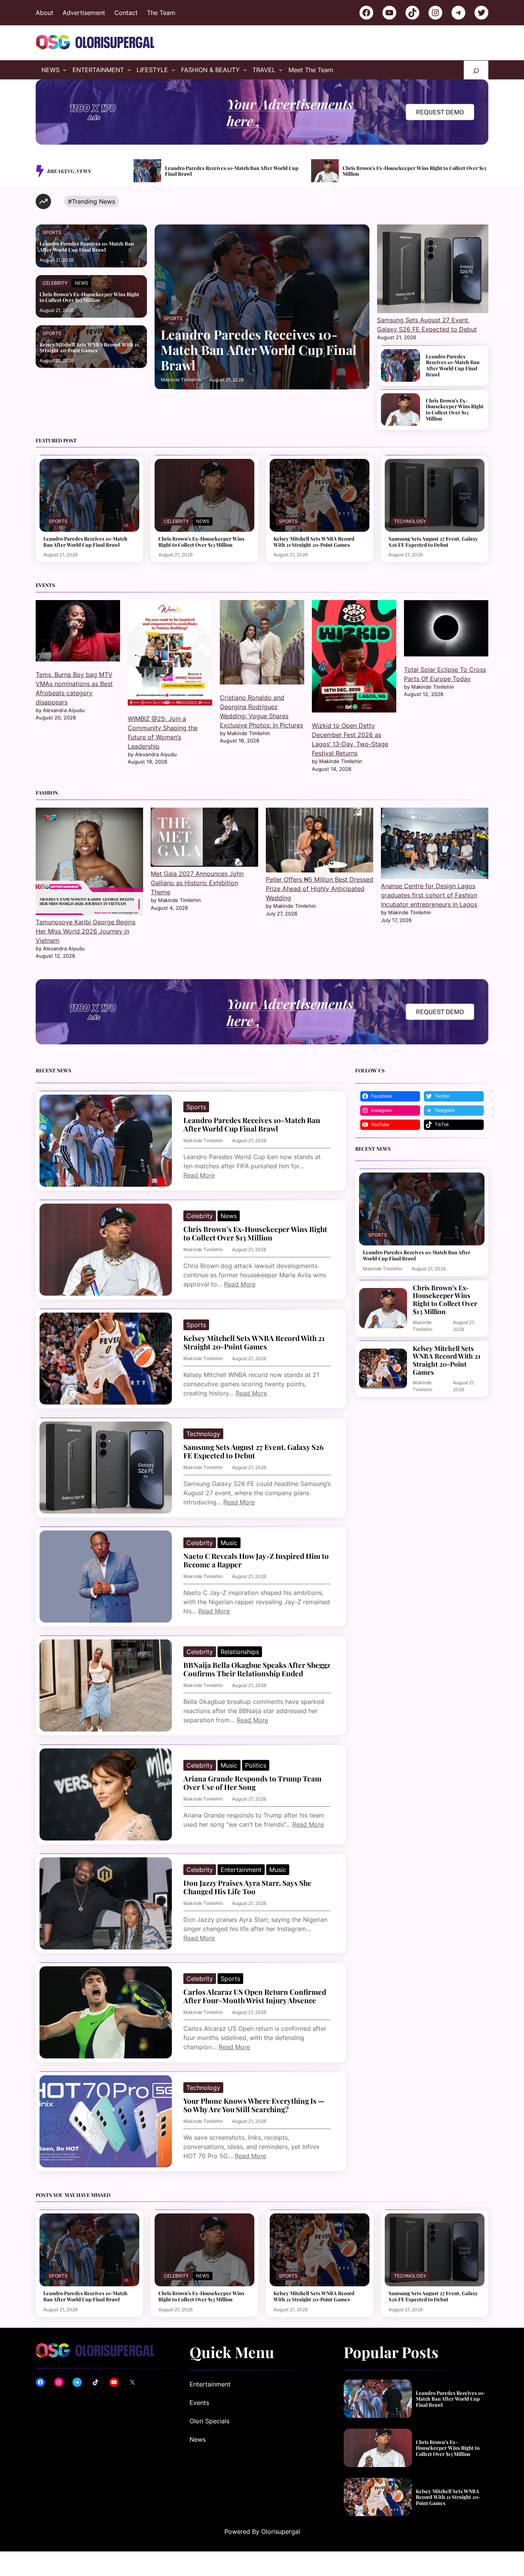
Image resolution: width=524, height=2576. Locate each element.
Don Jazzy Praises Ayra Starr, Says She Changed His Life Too (247, 1887)
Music (229, 1543)
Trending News (93, 201)
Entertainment (241, 1870)
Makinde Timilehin (180, 380)
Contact (126, 13)
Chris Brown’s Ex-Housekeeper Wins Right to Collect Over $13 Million (237, 171)
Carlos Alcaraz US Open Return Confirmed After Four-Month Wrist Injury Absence (255, 1996)
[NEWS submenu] (65, 70)
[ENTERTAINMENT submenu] (129, 70)
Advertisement (84, 13)
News (82, 283)
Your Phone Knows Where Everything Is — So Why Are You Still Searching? (254, 2105)
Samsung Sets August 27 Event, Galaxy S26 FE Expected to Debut (433, 542)
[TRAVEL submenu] (281, 70)
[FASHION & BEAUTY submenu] (245, 70)
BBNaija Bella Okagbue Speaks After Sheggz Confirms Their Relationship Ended (257, 1670)
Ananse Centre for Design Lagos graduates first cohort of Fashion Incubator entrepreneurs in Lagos (429, 895)
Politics (256, 1765)
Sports (52, 232)
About (44, 13)
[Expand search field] (476, 70)
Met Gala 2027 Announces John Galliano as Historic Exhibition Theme (197, 883)
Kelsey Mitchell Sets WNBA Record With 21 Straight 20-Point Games (414, 171)
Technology (410, 521)
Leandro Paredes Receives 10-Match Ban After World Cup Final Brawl (87, 247)
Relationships (240, 1652)
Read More (199, 1175)
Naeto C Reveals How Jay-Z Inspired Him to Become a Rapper (256, 1561)
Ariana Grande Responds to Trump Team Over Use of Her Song (252, 1783)
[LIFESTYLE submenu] (173, 70)
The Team (161, 13)
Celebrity (55, 283)
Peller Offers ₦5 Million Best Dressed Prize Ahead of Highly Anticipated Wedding (320, 889)
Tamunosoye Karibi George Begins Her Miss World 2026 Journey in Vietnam (86, 931)
